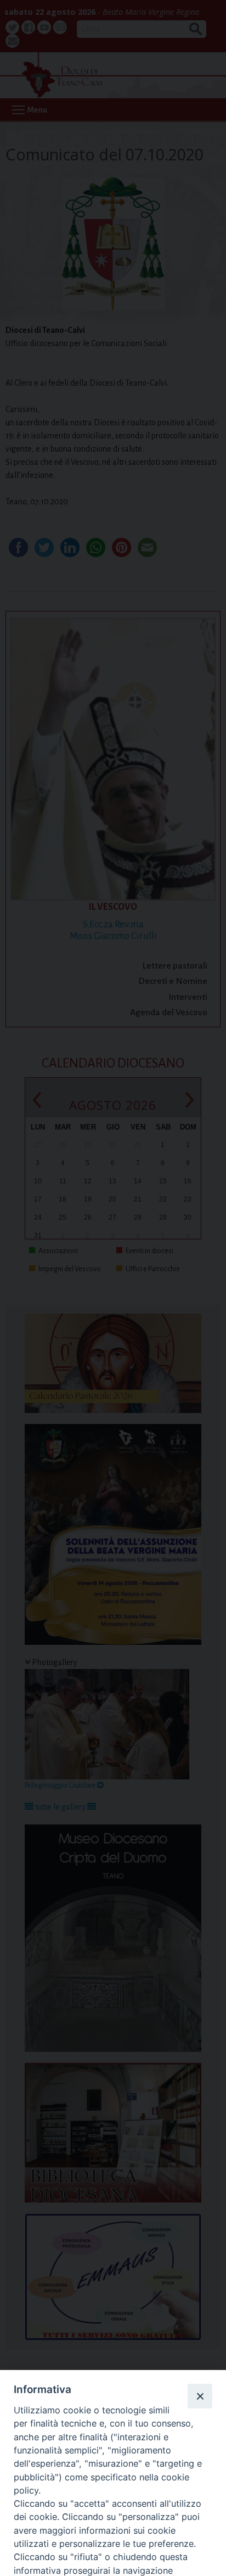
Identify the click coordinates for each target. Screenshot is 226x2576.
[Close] (200, 2396)
